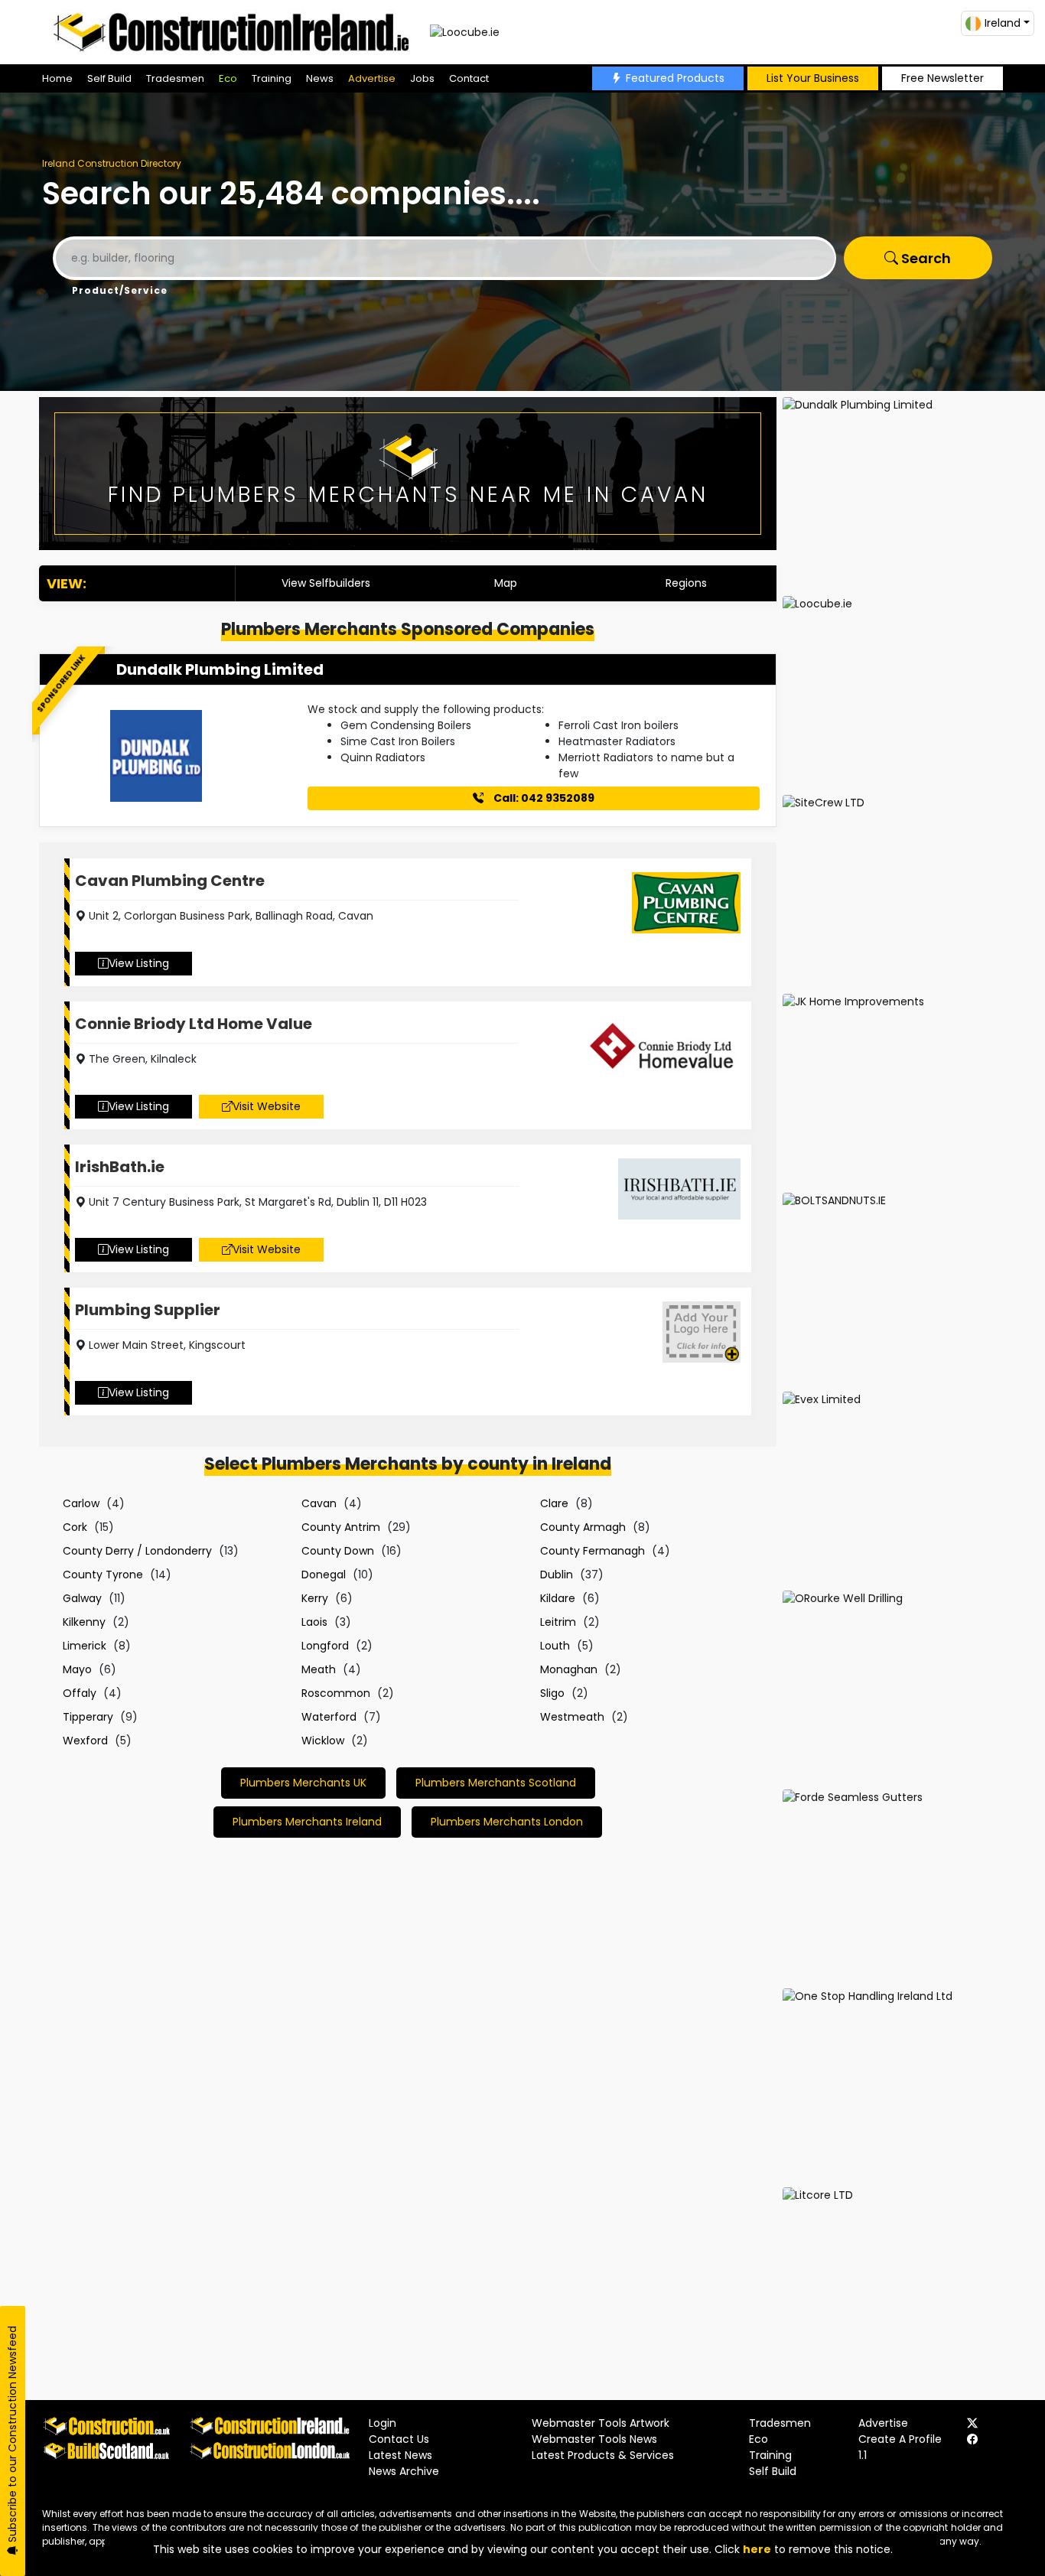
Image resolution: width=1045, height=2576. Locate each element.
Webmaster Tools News (594, 2439)
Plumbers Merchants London (507, 1822)
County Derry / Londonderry (137, 1551)
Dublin (557, 1575)
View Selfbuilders (326, 583)
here (757, 2549)
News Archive (404, 2471)
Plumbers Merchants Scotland (496, 1783)
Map (506, 583)
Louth (555, 1646)
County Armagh (583, 1527)
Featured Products (675, 78)
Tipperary (88, 1717)
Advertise (372, 78)
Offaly (80, 1693)
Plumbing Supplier (148, 1310)
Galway (82, 1598)
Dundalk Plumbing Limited (220, 669)
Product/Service (120, 290)
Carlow (81, 1503)
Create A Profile (900, 2439)
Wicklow (323, 1741)
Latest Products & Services (603, 2455)
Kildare (558, 1598)
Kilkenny (84, 1622)
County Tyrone (103, 1575)
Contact (469, 78)
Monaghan (569, 1669)
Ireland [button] (1003, 23)
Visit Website (267, 1106)
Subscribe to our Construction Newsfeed (12, 2436)
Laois (314, 1622)
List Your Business (813, 78)
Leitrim (558, 1622)
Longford (325, 1646)
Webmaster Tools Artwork (601, 2423)
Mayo (77, 1669)
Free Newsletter (942, 78)
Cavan (319, 1503)
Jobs (422, 78)
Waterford (329, 1717)
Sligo (552, 1693)
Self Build (109, 78)
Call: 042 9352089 (543, 798)
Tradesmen (175, 78)
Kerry (315, 1598)
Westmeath (572, 1717)
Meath (319, 1669)
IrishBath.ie (120, 1167)
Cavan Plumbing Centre (170, 881)
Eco (228, 78)
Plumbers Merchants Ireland (307, 1822)
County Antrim (341, 1527)
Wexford (85, 1741)
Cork (75, 1527)
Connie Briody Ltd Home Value (194, 1024)
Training (272, 78)
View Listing (139, 963)
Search (925, 258)
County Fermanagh (592, 1551)
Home (57, 78)
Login (383, 2423)
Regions (686, 583)
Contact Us (399, 2439)
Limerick (85, 1646)
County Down (338, 1551)
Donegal (324, 1575)
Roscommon (336, 1693)
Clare (554, 1503)
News (320, 78)
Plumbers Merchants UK (303, 1783)
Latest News (400, 2455)
